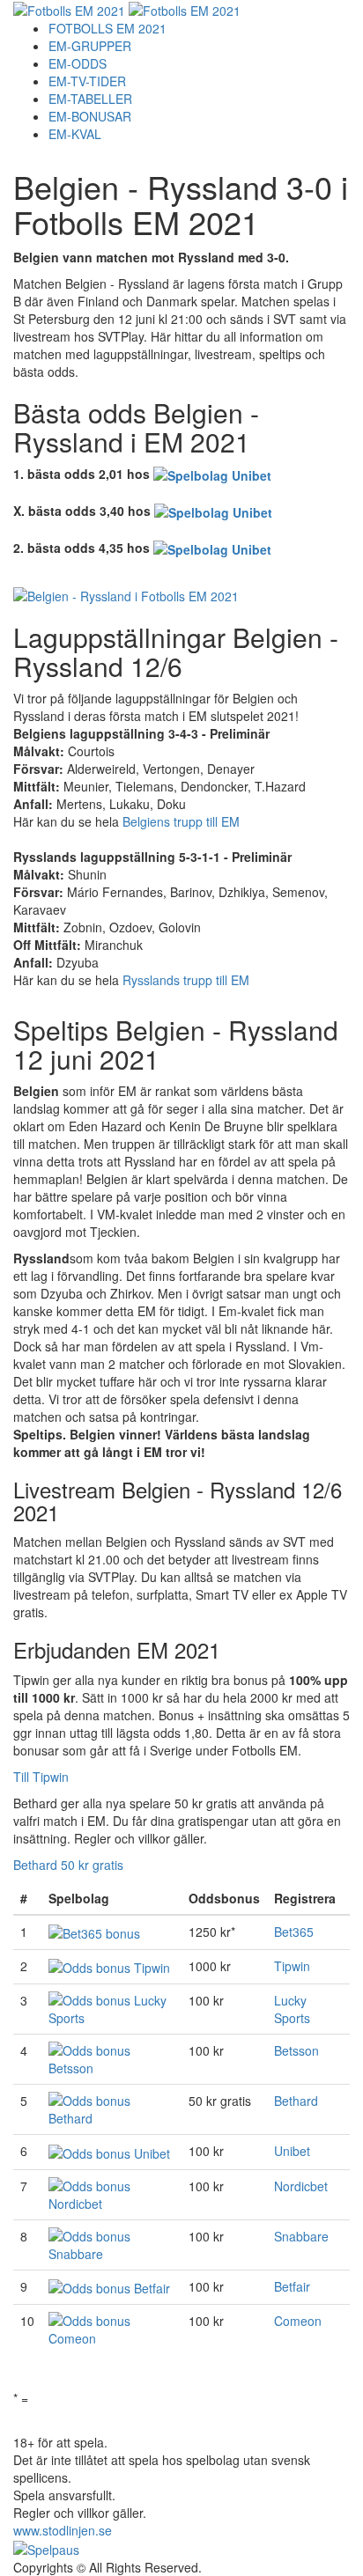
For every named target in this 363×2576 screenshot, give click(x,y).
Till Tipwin (41, 1777)
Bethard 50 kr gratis (68, 1865)
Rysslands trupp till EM (186, 980)
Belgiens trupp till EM (181, 821)
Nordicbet (301, 2186)
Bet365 (294, 1932)
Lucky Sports (292, 2009)
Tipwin (292, 1966)
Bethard (296, 2101)
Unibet (292, 2151)
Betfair (292, 2286)
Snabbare (301, 2236)
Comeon (298, 2321)
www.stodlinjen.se (63, 2530)
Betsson (296, 2050)
